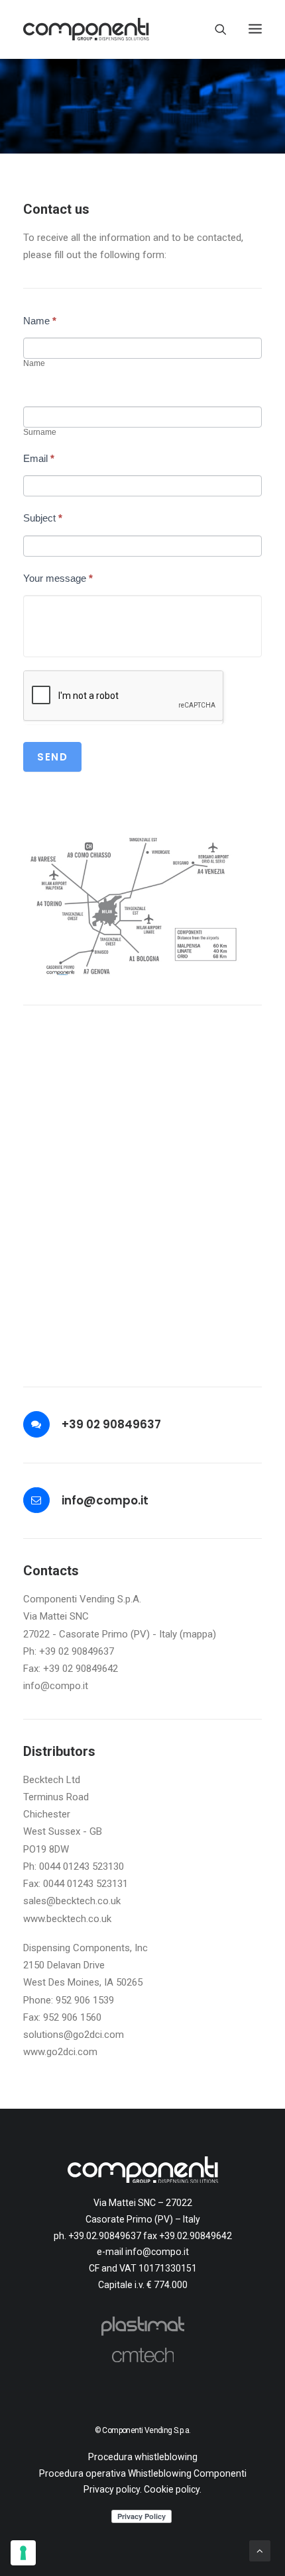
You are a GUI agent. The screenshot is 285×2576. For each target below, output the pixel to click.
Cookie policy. (173, 2489)
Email (39, 458)
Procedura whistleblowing (143, 2457)
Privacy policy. (113, 2489)
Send (52, 757)
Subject (43, 518)
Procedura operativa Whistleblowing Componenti (143, 2473)
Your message (58, 578)
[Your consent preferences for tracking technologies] (23, 2553)
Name (40, 321)
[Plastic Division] (142, 2326)
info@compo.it (105, 1500)
